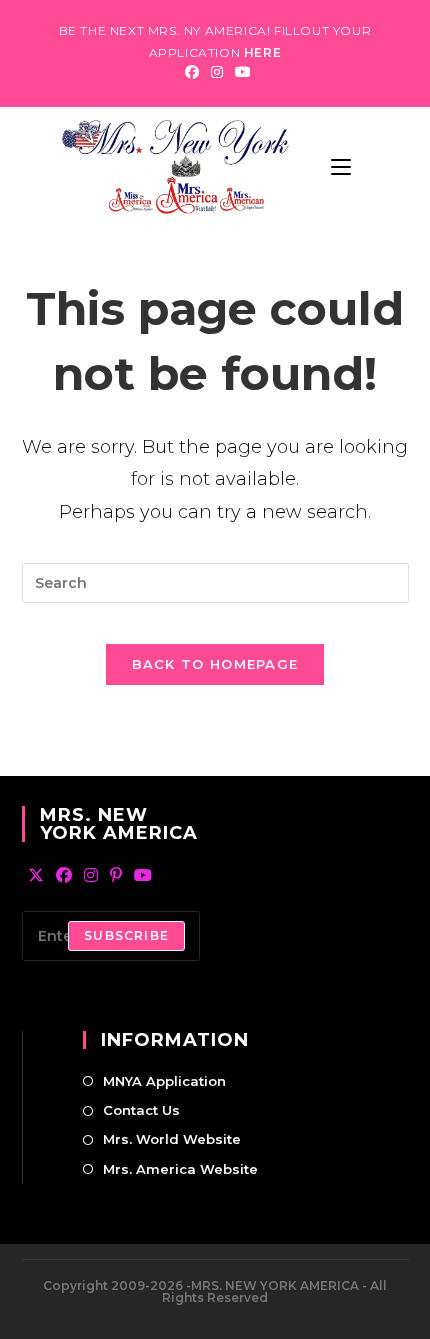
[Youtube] (240, 72)
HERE (262, 52)
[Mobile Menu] (341, 167)
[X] (36, 876)
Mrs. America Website (180, 1169)
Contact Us (141, 1110)
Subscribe (126, 935)
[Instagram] (217, 72)
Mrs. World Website (172, 1139)
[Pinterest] (116, 876)
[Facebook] (192, 72)
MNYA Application (164, 1081)
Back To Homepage (215, 664)
